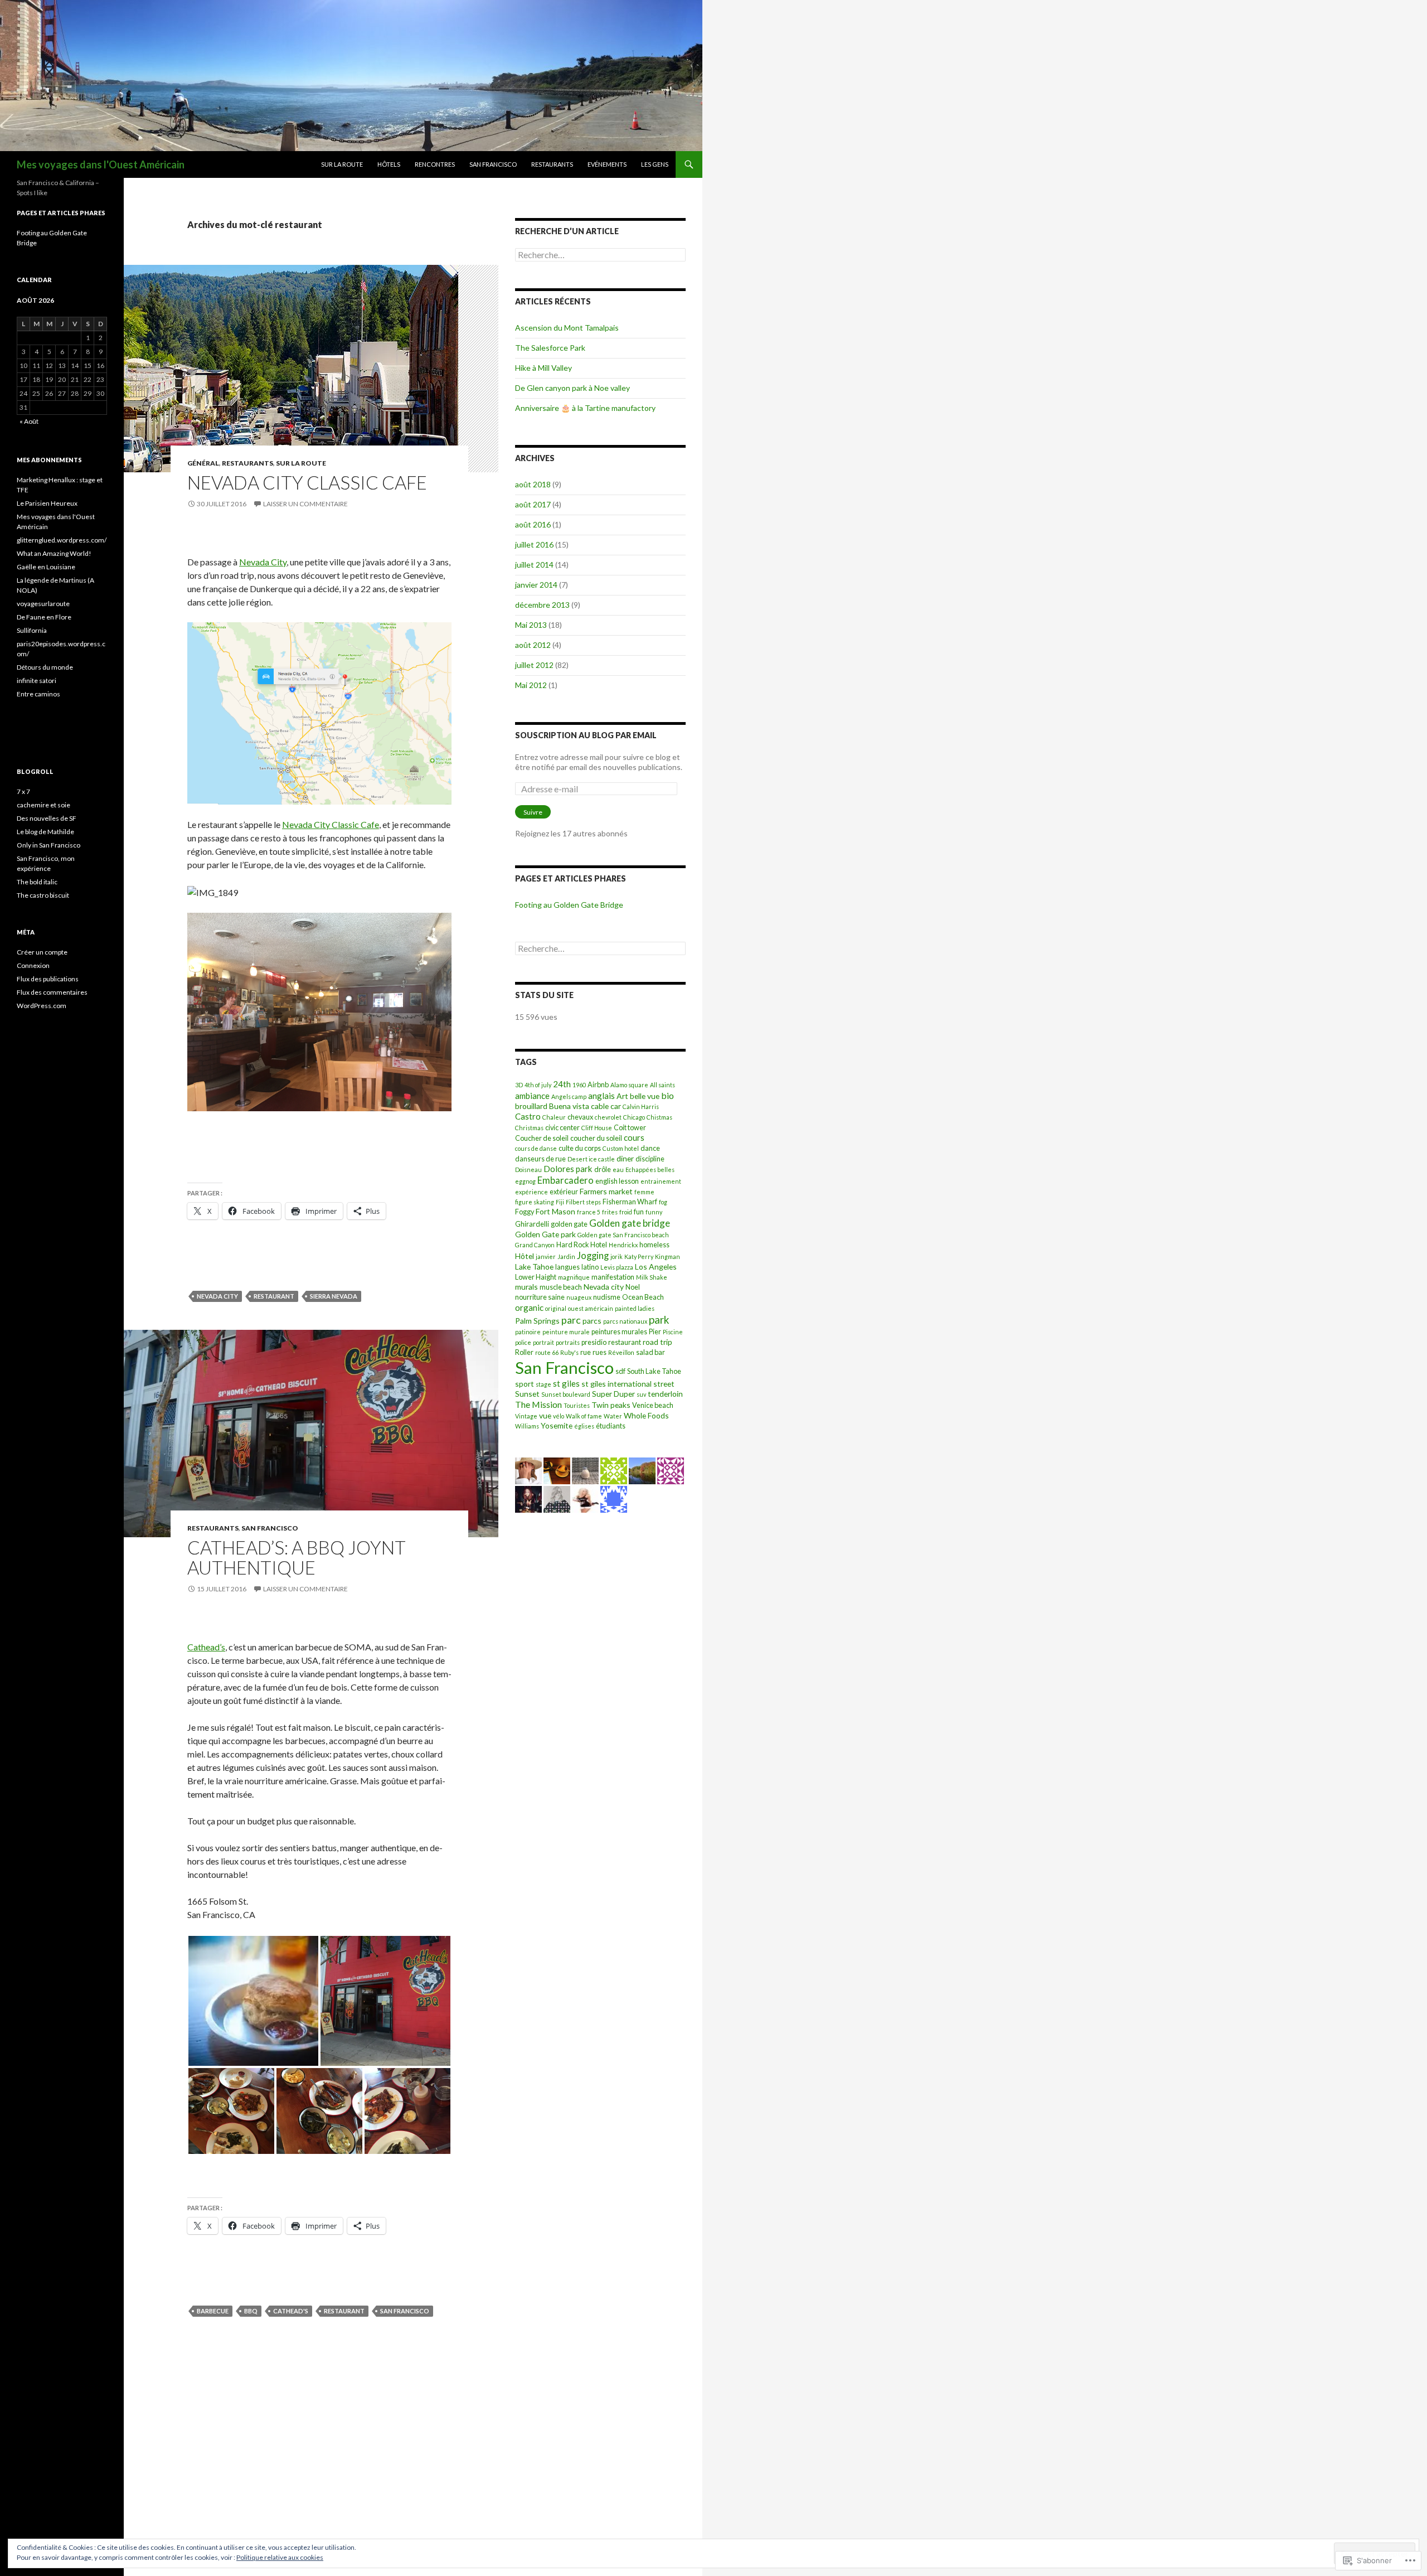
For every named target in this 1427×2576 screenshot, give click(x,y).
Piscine (673, 1332)
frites (610, 1212)
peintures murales (619, 1332)
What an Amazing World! (54, 553)
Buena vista (569, 1106)
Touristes (577, 1405)
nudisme (607, 1297)
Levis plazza (617, 1267)
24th (562, 1084)
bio (668, 1095)
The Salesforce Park (550, 348)
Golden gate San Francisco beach (623, 1235)
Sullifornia (32, 630)
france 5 (589, 1212)
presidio (594, 1342)
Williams (527, 1426)
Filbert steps (583, 1202)
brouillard (531, 1106)
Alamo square (629, 1085)
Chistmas (659, 1117)
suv (641, 1394)
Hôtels (389, 164)
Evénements (607, 164)
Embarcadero (566, 1180)
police (523, 1342)
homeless (654, 1245)
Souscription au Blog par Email (586, 735)
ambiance (532, 1096)
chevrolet (608, 1117)
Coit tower (630, 1128)
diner (625, 1158)
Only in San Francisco (48, 845)
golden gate (569, 1224)
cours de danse (536, 1148)
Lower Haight (536, 1277)
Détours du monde (45, 667)
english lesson (617, 1181)
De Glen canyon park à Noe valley (572, 388)
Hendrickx (623, 1245)
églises (584, 1426)
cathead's (291, 2311)
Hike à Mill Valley (543, 368)
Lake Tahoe (534, 1267)
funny (654, 1212)
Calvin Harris (641, 1107)
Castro (528, 1116)
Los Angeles (656, 1267)
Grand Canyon (535, 1245)
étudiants (611, 1426)
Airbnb (598, 1085)
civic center (562, 1128)
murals (526, 1287)
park (659, 1320)
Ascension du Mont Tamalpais (567, 328)
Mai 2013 (531, 625)
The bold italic (37, 882)
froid (626, 1212)
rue (586, 1352)
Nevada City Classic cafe (307, 482)
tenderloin (665, 1394)
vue (545, 1415)
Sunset (527, 1394)
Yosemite (557, 1425)
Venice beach (653, 1405)
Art (622, 1096)
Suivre (533, 812)
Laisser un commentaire (305, 504)
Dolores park (568, 1169)
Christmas (529, 1128)
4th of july (538, 1085)
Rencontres (435, 164)
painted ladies (635, 1308)
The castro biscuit (43, 895)
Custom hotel (621, 1148)
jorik (617, 1256)
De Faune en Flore (44, 617)
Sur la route (342, 164)
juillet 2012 (534, 665)
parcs (592, 1321)
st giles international (617, 1384)
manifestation (613, 1277)
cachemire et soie (43, 805)
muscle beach (561, 1287)
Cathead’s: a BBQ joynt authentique (297, 1557)
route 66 (547, 1352)
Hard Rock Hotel (582, 1245)
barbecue (213, 2311)
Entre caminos (38, 694)
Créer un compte (42, 952)
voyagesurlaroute (43, 604)
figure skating (535, 1202)
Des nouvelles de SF (47, 818)
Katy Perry (639, 1256)
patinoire (528, 1332)
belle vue (645, 1096)
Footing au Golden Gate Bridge (569, 905)
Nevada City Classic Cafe (331, 824)
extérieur (564, 1192)
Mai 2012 (531, 685)
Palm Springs (537, 1321)
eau (618, 1170)
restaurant (274, 1296)
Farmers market (606, 1191)
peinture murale (566, 1332)
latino (590, 1267)
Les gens (655, 164)
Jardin (566, 1256)
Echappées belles (650, 1170)
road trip (657, 1342)
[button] (253, 2001)
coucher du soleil (596, 1138)
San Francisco (493, 164)
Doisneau (528, 1170)
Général (203, 463)
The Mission (538, 1404)
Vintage (526, 1416)
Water (613, 1416)
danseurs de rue (540, 1159)
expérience (532, 1192)
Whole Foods (646, 1415)
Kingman (668, 1256)
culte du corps (580, 1148)
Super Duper (613, 1394)
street (664, 1384)
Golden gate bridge (630, 1223)
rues (600, 1352)
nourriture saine (540, 1297)
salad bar (651, 1352)
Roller (524, 1352)
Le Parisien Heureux (47, 503)
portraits (568, 1342)
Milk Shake (652, 1277)
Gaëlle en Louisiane (46, 567)
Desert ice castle (591, 1159)
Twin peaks (611, 1405)
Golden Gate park (545, 1234)
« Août (29, 421)
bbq (251, 2311)
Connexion (33, 965)
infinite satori (37, 681)
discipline (650, 1159)
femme (644, 1192)
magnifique (574, 1277)
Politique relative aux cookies (280, 2557)
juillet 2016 (534, 544)
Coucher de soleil (542, 1138)
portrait (543, 1342)
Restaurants (552, 164)
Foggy (525, 1212)
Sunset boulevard (566, 1394)
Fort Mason (555, 1211)
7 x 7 (23, 791)
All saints (662, 1085)
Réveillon (621, 1352)
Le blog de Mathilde (45, 832)
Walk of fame (584, 1416)
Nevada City (263, 562)
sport (525, 1384)
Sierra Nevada (334, 1296)
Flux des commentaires (52, 992)
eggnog (525, 1181)
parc (571, 1320)
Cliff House (597, 1128)
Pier (655, 1332)
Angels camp (569, 1096)
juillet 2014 (534, 565)
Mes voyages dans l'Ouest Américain (101, 164)
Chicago (634, 1117)
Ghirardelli (532, 1224)
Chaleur (554, 1117)
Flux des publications (48, 979)
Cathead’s (206, 1647)
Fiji (560, 1202)
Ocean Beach (643, 1297)
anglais (601, 1096)
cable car (606, 1106)
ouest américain (591, 1308)
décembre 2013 (542, 605)
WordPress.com (42, 1006)
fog (663, 1202)
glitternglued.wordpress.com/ (62, 540)
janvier (546, 1256)
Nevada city (217, 1296)
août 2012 (533, 645)
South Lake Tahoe (654, 1371)
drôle (603, 1170)
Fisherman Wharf (630, 1202)
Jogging (593, 1255)
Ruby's (569, 1352)
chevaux (580, 1117)
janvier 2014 (536, 585)
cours (634, 1137)
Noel (633, 1287)
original (556, 1308)
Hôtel (525, 1256)
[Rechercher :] (600, 255)
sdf (620, 1371)
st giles (566, 1383)
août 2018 (533, 484)
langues (567, 1267)
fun (639, 1212)
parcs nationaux (625, 1321)
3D (519, 1085)
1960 (579, 1085)
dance (650, 1148)
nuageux (579, 1297)
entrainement (661, 1181)
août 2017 (533, 504)
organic (529, 1308)
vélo (559, 1416)
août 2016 (533, 524)
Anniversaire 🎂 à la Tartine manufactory (585, 408)
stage (543, 1384)
